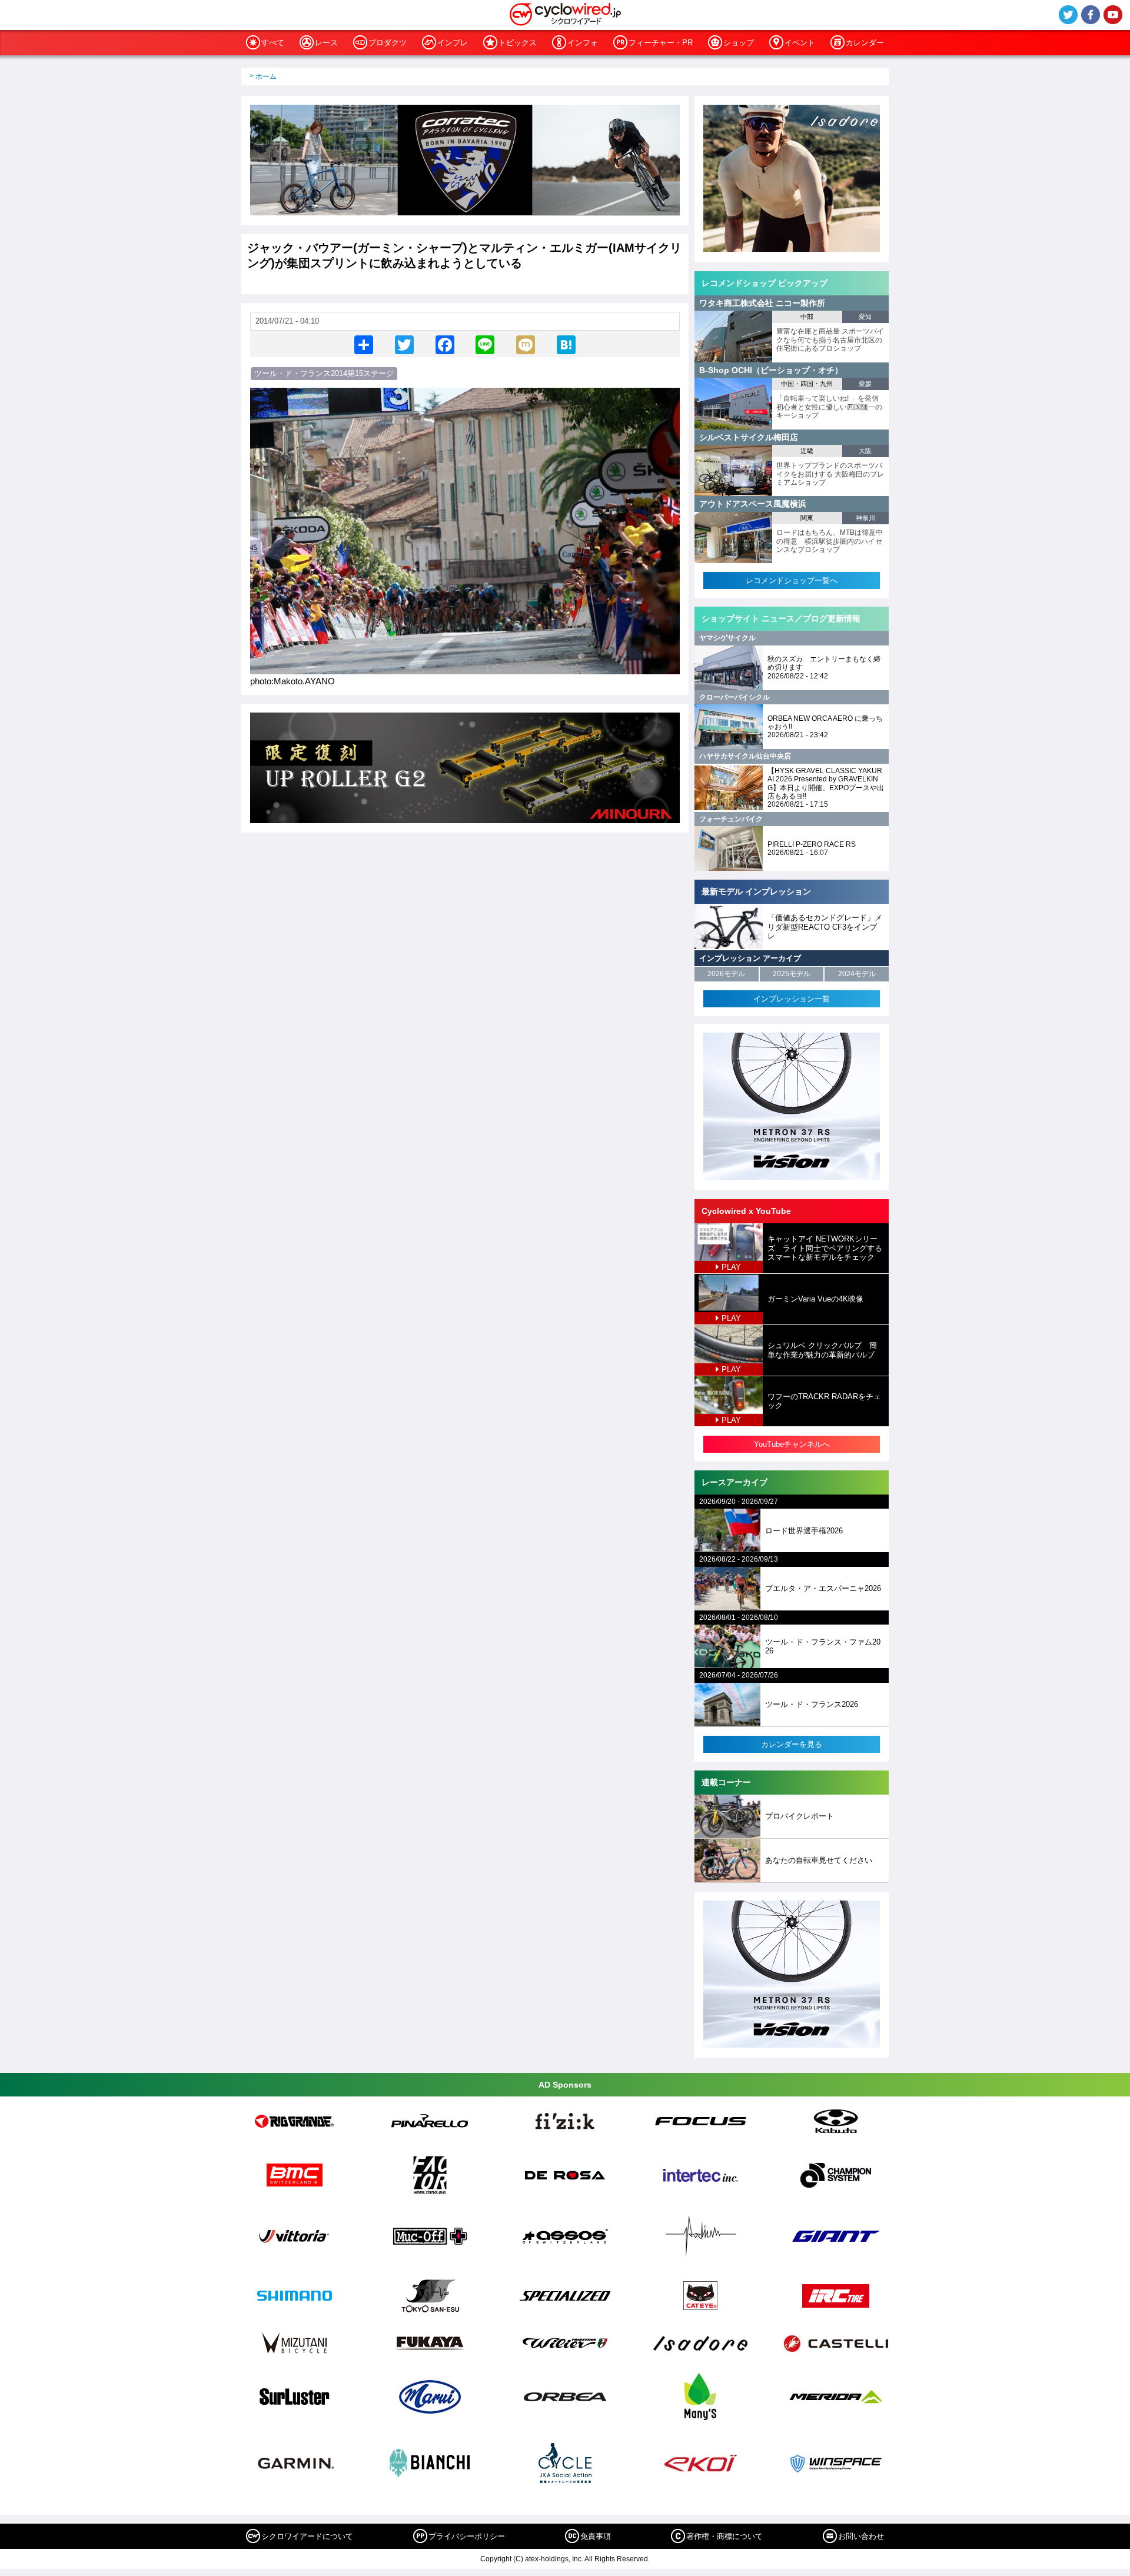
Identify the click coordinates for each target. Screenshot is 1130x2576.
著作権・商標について (724, 2536)
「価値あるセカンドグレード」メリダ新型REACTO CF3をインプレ (825, 927)
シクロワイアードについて (307, 2536)
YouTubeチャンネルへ (792, 1444)
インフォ (583, 43)
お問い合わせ (861, 2536)
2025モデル (792, 974)
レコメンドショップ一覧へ (792, 580)
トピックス (518, 43)
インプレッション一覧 (792, 999)
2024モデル (857, 974)
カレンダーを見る (792, 1744)
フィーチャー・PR (661, 43)
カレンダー (865, 43)
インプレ (453, 43)
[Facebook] (445, 344)
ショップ (739, 43)
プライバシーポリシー (467, 2536)
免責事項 (596, 2536)
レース (326, 43)
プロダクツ (388, 43)
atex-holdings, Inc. (554, 2559)
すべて (273, 43)
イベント (800, 43)
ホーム (266, 76)
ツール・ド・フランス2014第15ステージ (324, 373)
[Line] (485, 344)
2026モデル (726, 974)
